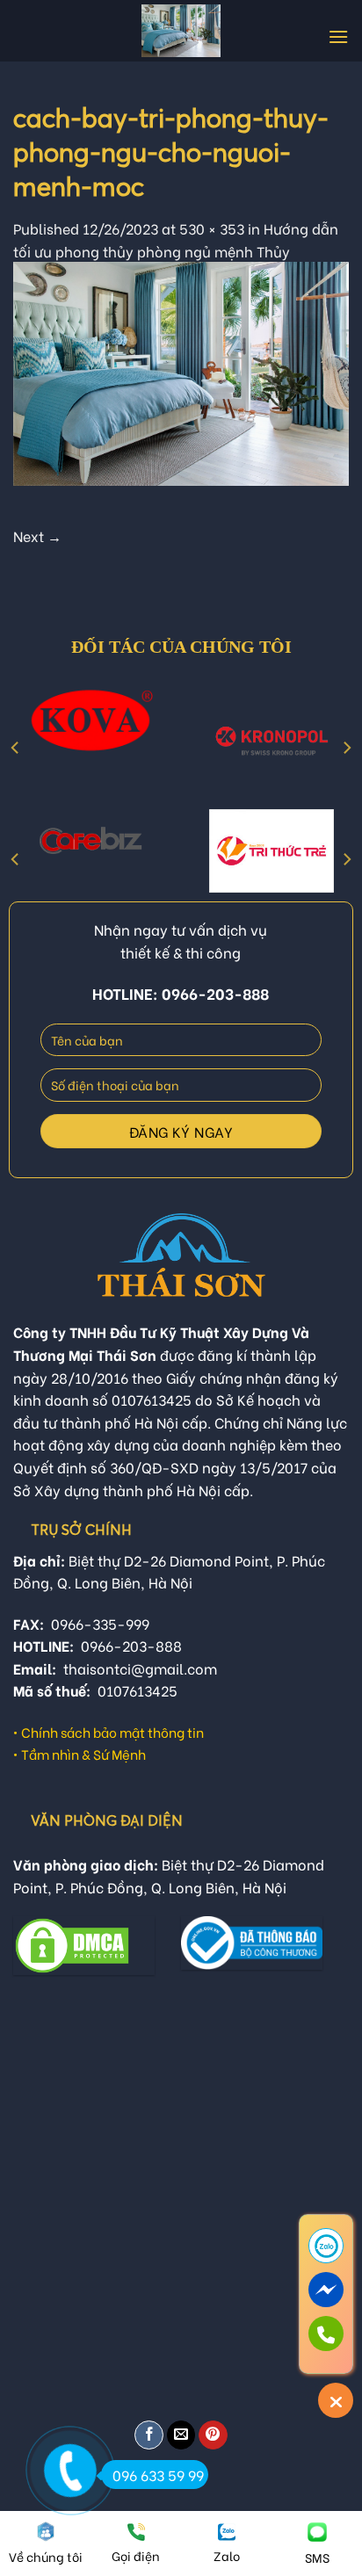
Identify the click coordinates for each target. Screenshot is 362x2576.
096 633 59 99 (158, 2475)
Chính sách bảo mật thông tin (112, 1732)
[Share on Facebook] (149, 2435)
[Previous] (16, 747)
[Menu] (338, 36)
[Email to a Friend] (181, 2435)
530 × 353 (212, 228)
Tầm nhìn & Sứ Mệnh (83, 1754)
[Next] (346, 747)
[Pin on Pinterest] (213, 2435)
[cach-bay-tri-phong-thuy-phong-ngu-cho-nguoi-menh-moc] (181, 371)
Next (37, 535)
